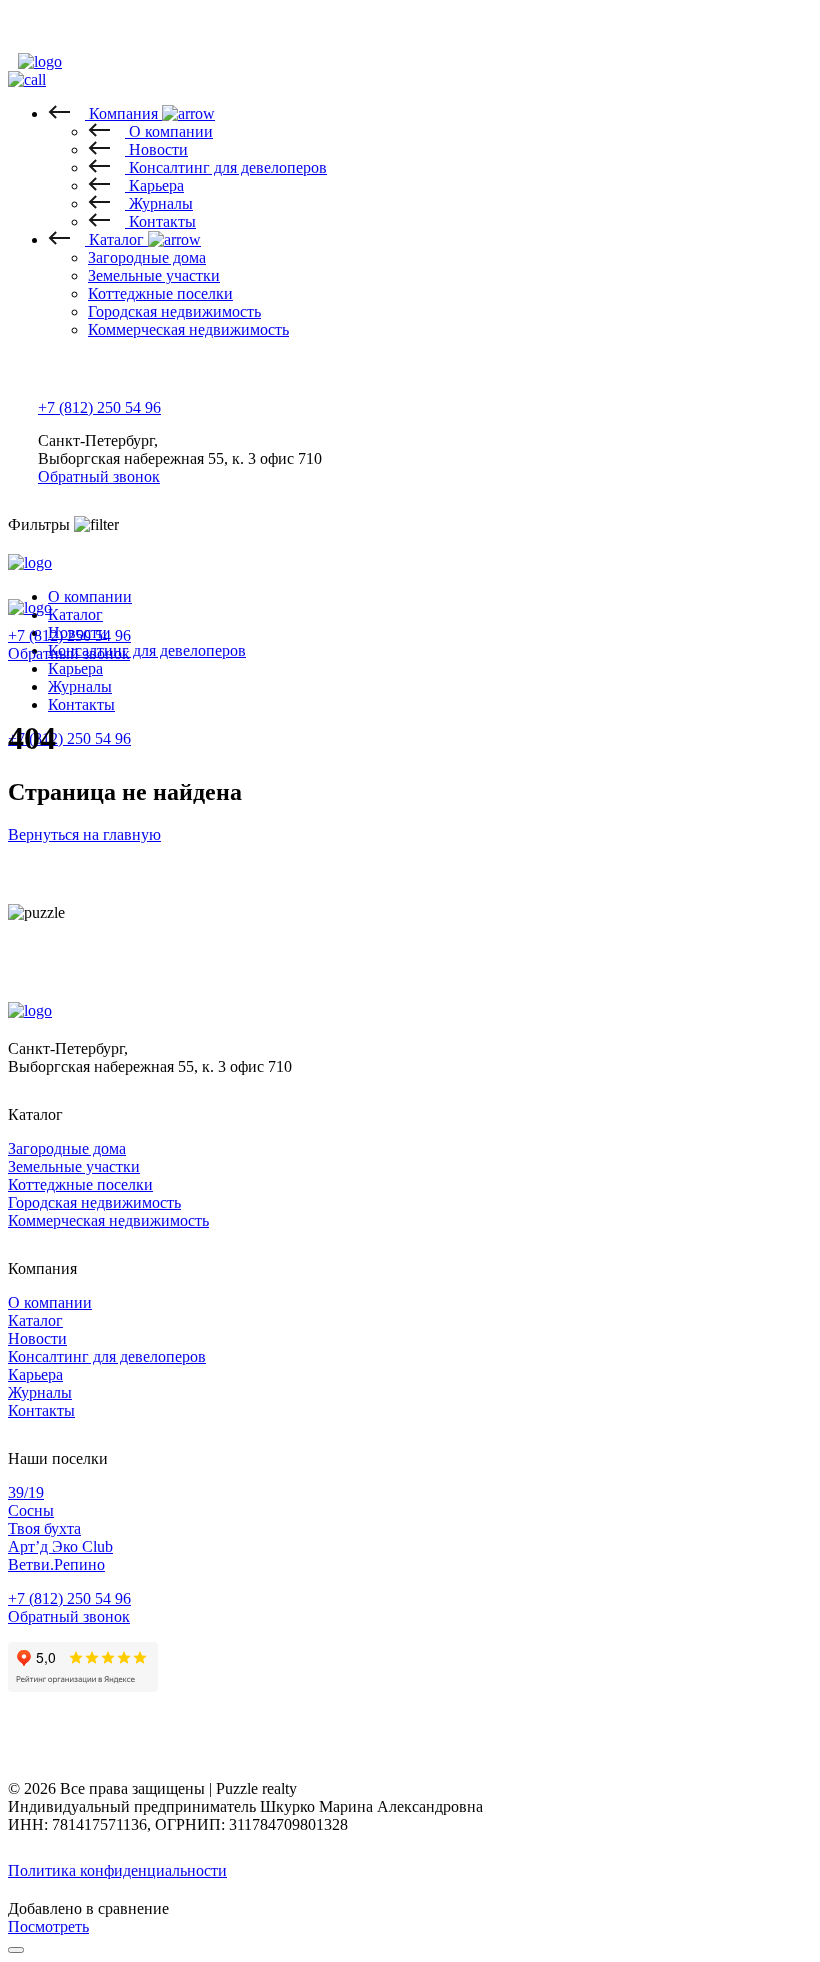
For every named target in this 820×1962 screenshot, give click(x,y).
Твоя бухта (44, 1528)
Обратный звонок (99, 476)
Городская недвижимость (94, 1202)
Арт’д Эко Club (60, 1546)
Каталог (35, 1320)
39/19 (26, 1492)
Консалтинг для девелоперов (107, 1356)
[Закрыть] (16, 1950)
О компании (90, 596)
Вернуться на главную (84, 834)
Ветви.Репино (56, 1564)
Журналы (80, 686)
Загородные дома (67, 1148)
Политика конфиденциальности (117, 1870)
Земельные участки (74, 1166)
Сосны (31, 1510)
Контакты (81, 704)
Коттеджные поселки (80, 1184)
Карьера (35, 1374)
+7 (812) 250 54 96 (99, 407)
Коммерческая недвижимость (108, 1220)
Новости (37, 1338)
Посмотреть (48, 1926)
